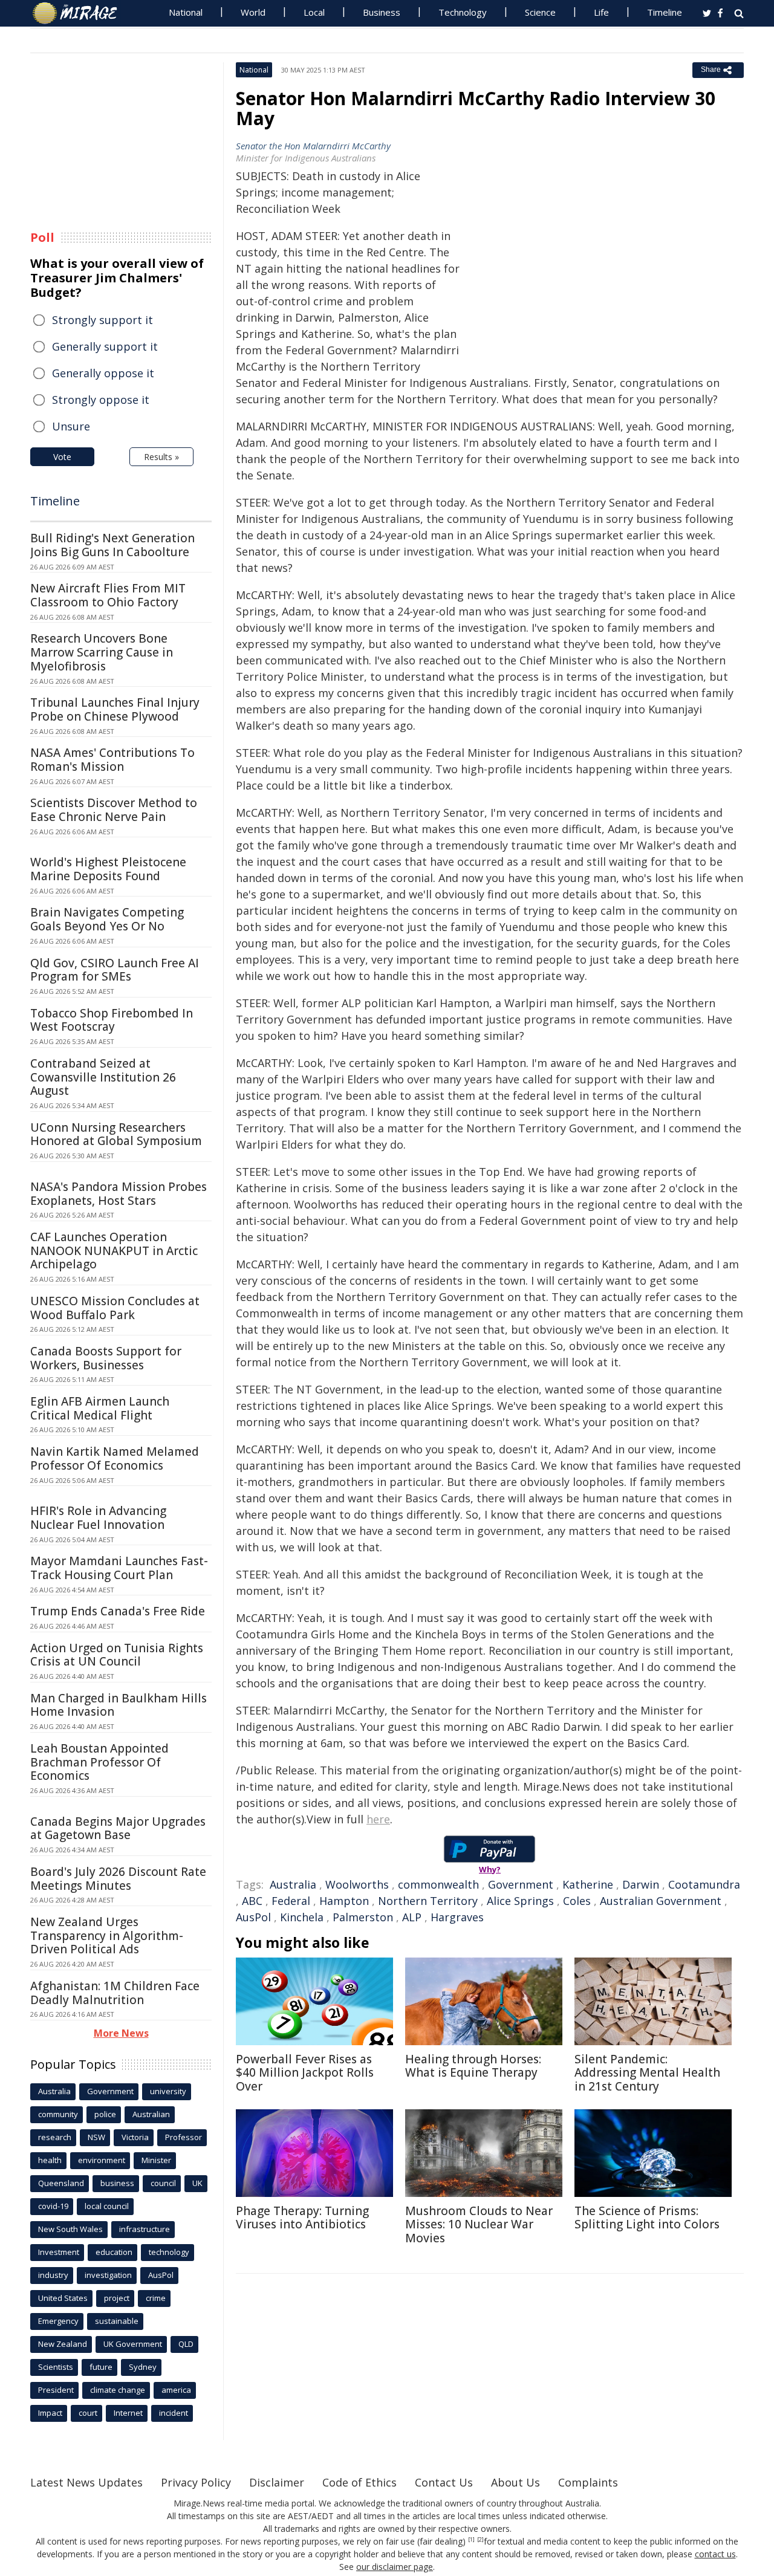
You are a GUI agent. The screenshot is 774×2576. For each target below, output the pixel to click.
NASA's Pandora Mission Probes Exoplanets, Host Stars (119, 1194)
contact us (715, 2554)
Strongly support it (102, 320)
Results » (161, 457)
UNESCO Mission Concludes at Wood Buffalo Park (115, 1308)
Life (601, 12)
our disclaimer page (395, 2567)
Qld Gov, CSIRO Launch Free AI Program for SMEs (115, 970)
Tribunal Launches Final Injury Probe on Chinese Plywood (115, 709)
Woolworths (357, 1884)
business (117, 2183)
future (101, 2367)
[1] (471, 2540)
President (56, 2390)
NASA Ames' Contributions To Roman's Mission (112, 760)
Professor (184, 2137)
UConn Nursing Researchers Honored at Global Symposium (116, 1134)
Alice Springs (520, 1901)
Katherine (588, 1884)
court (88, 2413)
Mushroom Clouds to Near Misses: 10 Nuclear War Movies (479, 2225)
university (168, 2091)
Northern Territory (428, 1901)
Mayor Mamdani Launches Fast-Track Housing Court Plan (119, 1568)
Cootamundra (704, 1884)
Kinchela (302, 1917)
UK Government (133, 2344)
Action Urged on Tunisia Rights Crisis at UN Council (117, 1655)
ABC (252, 1901)
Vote (62, 457)
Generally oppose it (103, 373)
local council (107, 2206)
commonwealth (438, 1884)
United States (63, 2298)
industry (53, 2275)
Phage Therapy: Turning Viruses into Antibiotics (302, 2218)
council (163, 2183)
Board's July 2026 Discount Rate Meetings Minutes (118, 1879)
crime (156, 2298)
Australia (293, 1884)
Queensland (61, 2183)
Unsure (71, 426)
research (55, 2137)
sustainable (117, 2321)
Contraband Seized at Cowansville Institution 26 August (103, 1077)
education (114, 2252)
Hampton (344, 1901)
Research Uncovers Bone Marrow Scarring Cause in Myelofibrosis (102, 652)
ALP (412, 1917)
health (50, 2160)
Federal (291, 1901)
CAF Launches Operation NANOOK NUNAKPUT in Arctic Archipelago (114, 1251)
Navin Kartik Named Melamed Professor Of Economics (115, 1458)
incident (174, 2413)
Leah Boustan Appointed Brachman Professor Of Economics (99, 1762)
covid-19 (53, 2206)
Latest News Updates (86, 2482)
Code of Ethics (359, 2482)
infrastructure (145, 2229)
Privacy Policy (196, 2482)
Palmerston (363, 1917)
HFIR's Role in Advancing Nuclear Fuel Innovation (98, 1518)
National (186, 12)
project (117, 2298)
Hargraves (457, 1917)
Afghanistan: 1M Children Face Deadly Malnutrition (115, 1993)
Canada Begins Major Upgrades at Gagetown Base (118, 1828)
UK (197, 2183)
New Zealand (63, 2344)
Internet (128, 2413)
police (105, 2114)
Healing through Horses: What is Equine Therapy (473, 2066)
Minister (156, 2160)
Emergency (58, 2321)
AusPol (253, 1917)
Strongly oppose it (101, 400)
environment (102, 2160)
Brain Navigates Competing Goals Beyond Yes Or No (107, 919)
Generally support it (105, 346)
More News (121, 2033)
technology (169, 2252)
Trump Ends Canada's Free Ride (118, 1611)
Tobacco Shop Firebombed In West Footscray (112, 1020)
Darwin (641, 1884)
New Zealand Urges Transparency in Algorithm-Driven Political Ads (107, 1936)
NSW (96, 2137)
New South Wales (70, 2229)
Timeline (665, 12)
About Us (515, 2482)
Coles (577, 1901)
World (253, 12)
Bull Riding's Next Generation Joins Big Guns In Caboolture (112, 545)
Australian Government (661, 1901)
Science (540, 12)
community (58, 2114)
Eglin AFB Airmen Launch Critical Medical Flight (100, 1408)
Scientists (56, 2367)
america (176, 2390)
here (378, 1819)
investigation (108, 2275)
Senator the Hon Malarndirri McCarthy (313, 146)
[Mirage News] (81, 13)
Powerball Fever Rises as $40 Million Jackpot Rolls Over (305, 2073)
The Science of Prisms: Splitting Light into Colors (647, 2218)
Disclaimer (277, 2482)
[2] (480, 2540)
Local (314, 12)
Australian (151, 2114)
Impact (50, 2413)
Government (521, 1884)
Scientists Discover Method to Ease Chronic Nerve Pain (114, 810)
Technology (463, 12)
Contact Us (444, 2482)
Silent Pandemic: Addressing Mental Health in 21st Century (647, 2073)
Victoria (135, 2137)
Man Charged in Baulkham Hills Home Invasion (119, 1705)
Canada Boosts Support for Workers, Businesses (106, 1358)
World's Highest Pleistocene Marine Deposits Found (108, 869)
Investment (59, 2252)
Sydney (143, 2367)
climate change (118, 2390)
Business (382, 12)
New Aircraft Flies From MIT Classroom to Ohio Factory (108, 595)
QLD (186, 2344)
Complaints (588, 2482)
